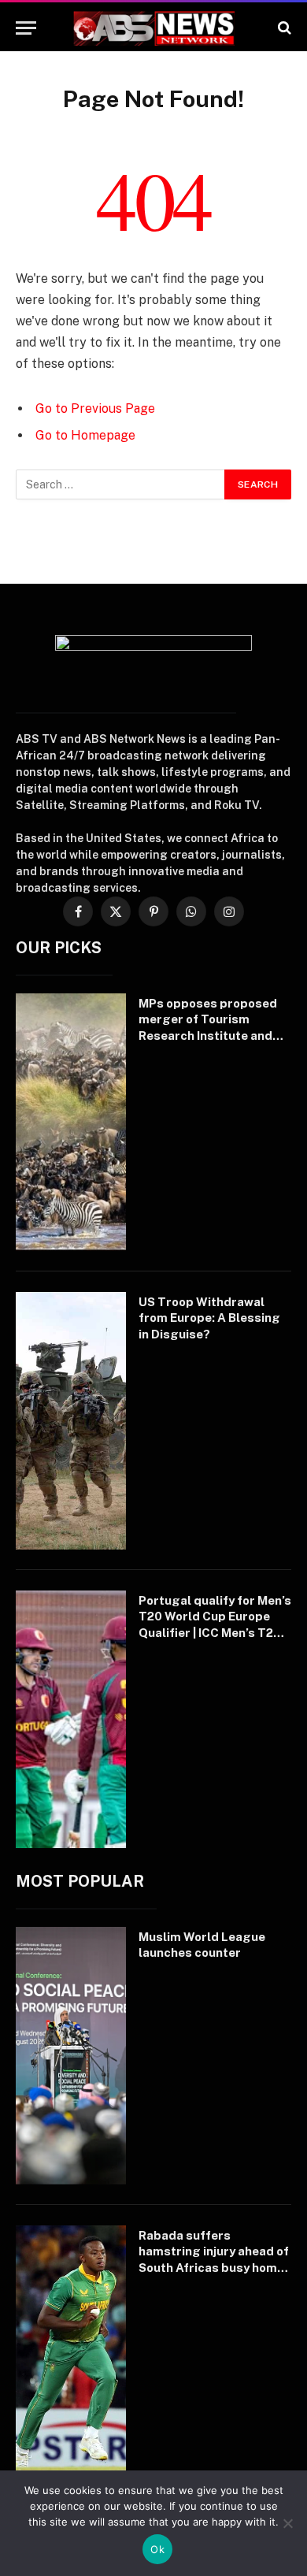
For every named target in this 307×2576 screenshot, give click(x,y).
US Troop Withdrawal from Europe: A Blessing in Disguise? (209, 1318)
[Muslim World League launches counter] (71, 2056)
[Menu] (26, 28)
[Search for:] (121, 484)
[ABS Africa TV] (153, 28)
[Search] (283, 28)
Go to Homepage (85, 435)
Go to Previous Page (95, 408)
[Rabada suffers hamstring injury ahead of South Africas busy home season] (71, 2354)
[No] (287, 2523)
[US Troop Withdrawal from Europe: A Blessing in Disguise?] (71, 1421)
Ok (157, 2549)
